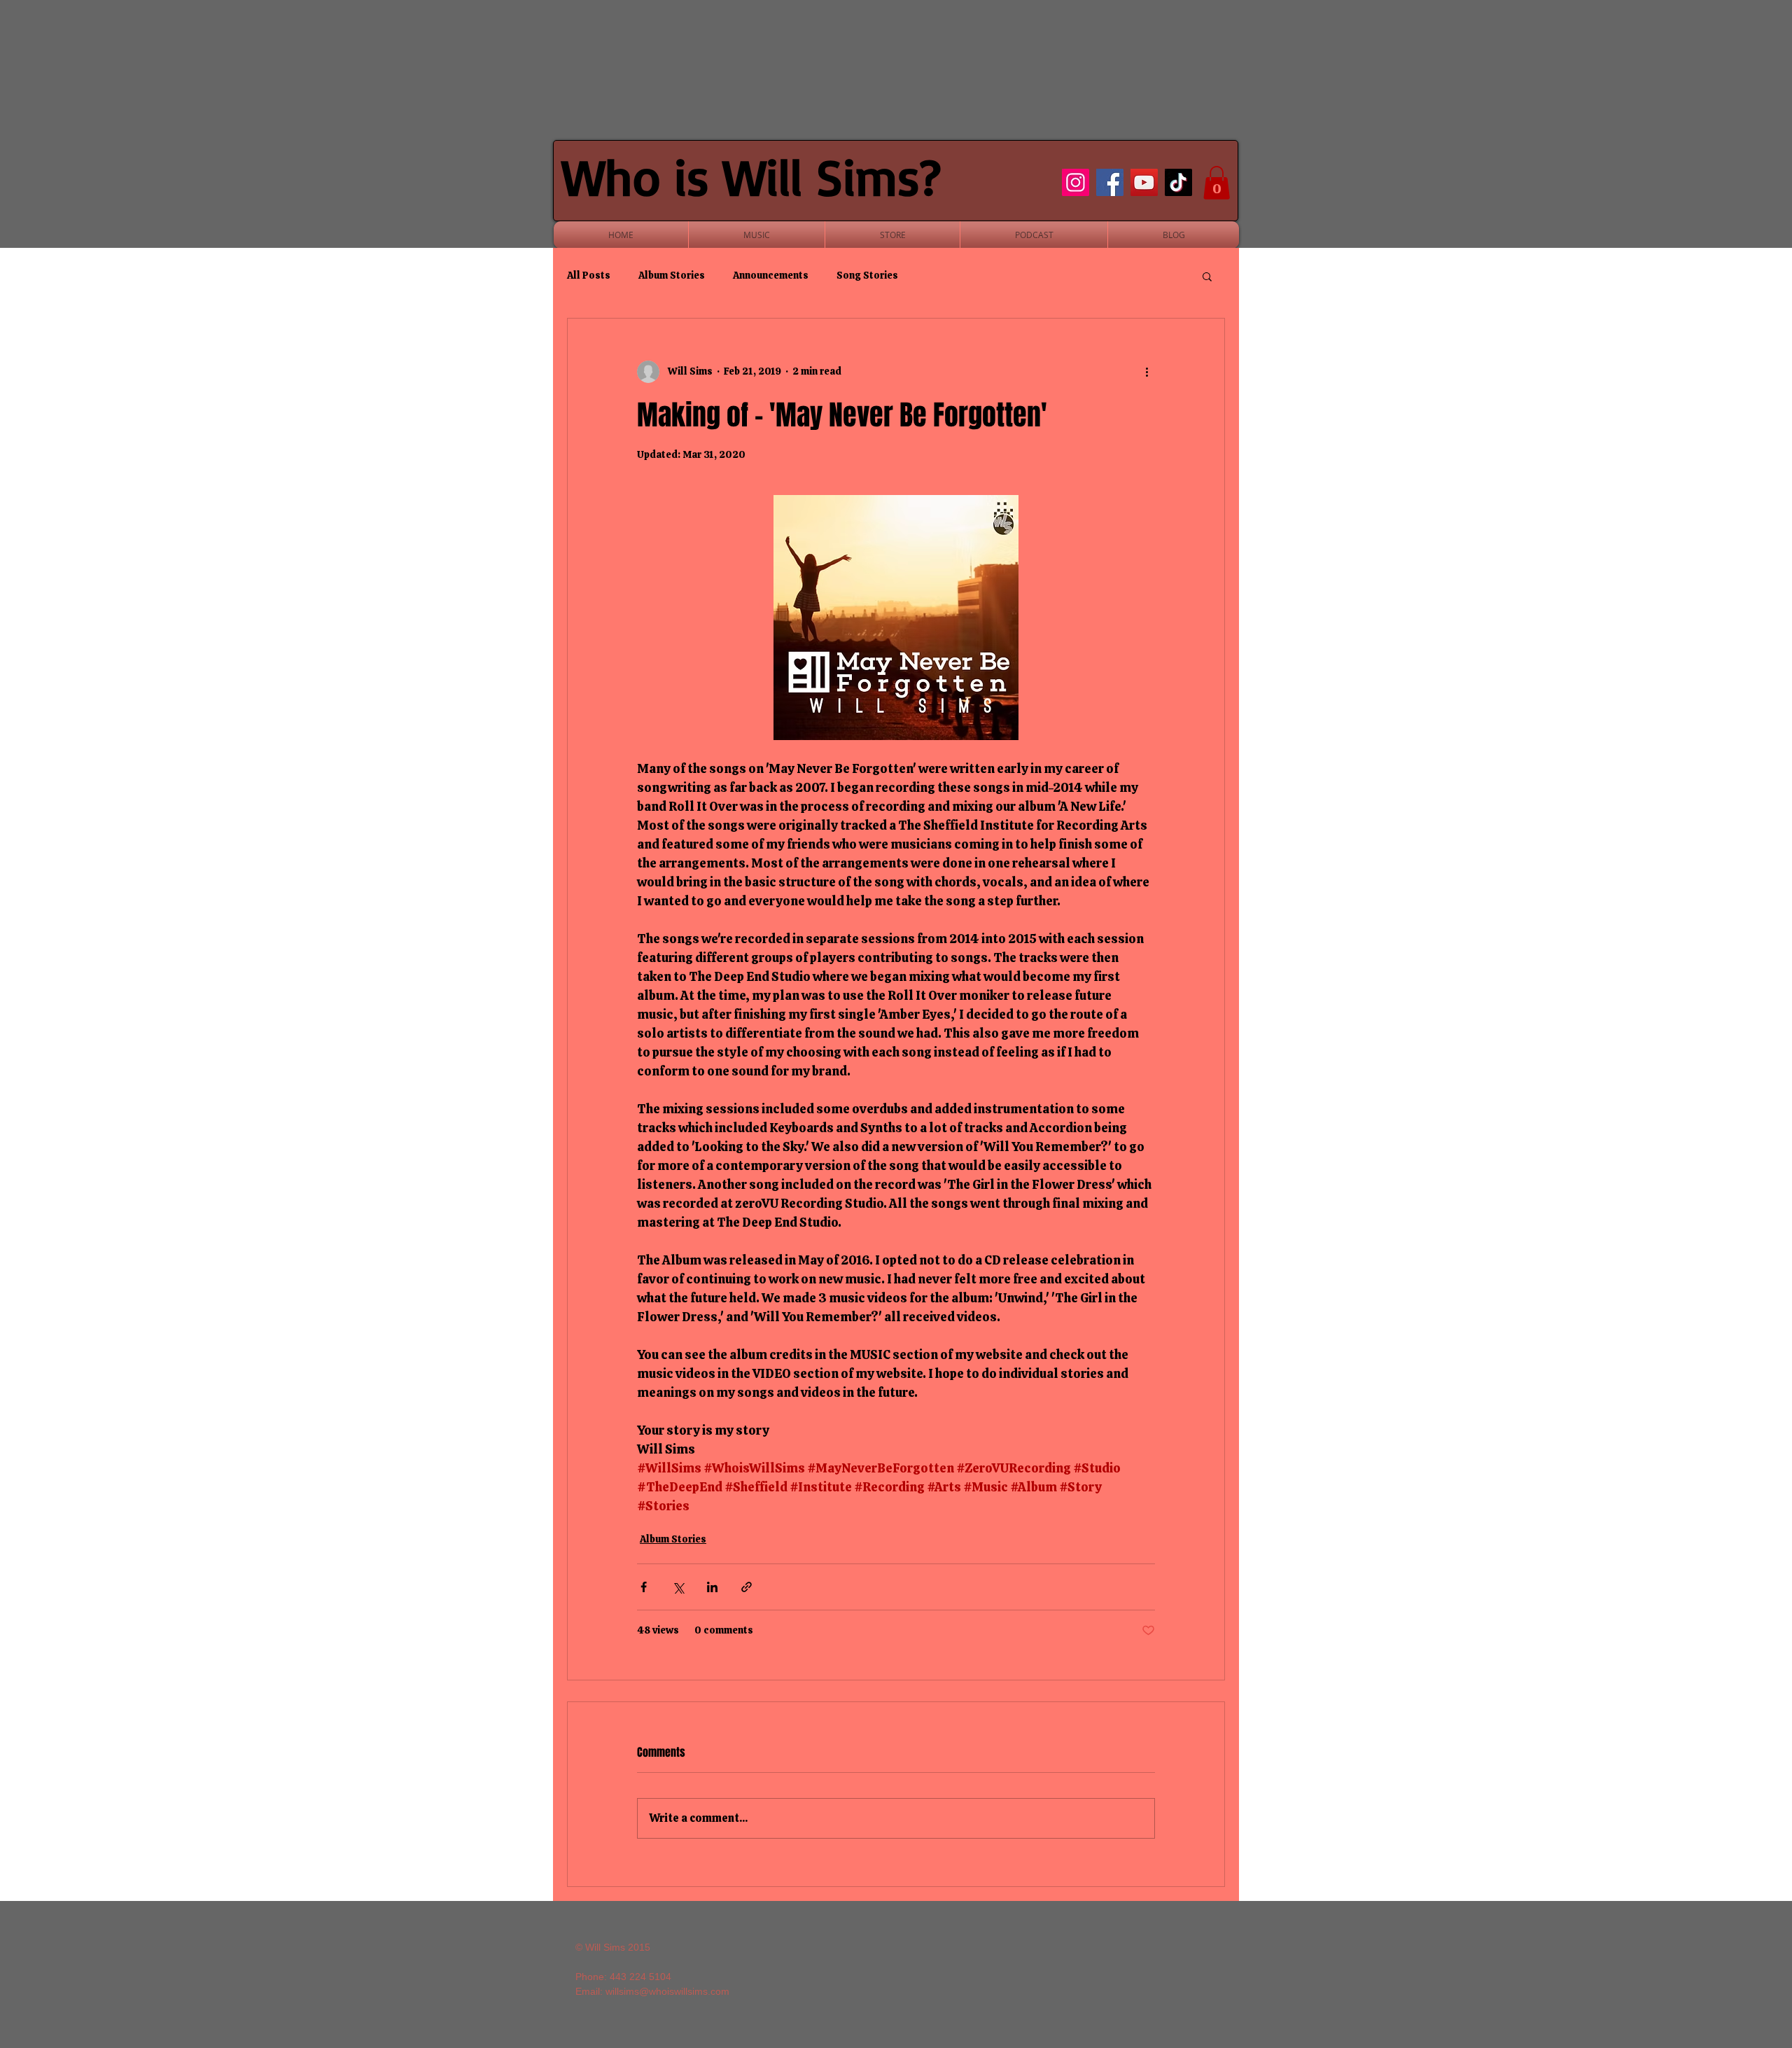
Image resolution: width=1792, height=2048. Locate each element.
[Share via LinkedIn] (712, 1587)
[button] (1217, 183)
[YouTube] (1144, 182)
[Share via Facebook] (644, 1587)
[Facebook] (1110, 182)
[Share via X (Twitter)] (678, 1587)
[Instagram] (1076, 182)
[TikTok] (1178, 182)
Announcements (771, 275)
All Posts (589, 275)
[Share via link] (747, 1587)
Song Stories (867, 275)
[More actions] (1147, 372)
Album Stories (672, 275)
